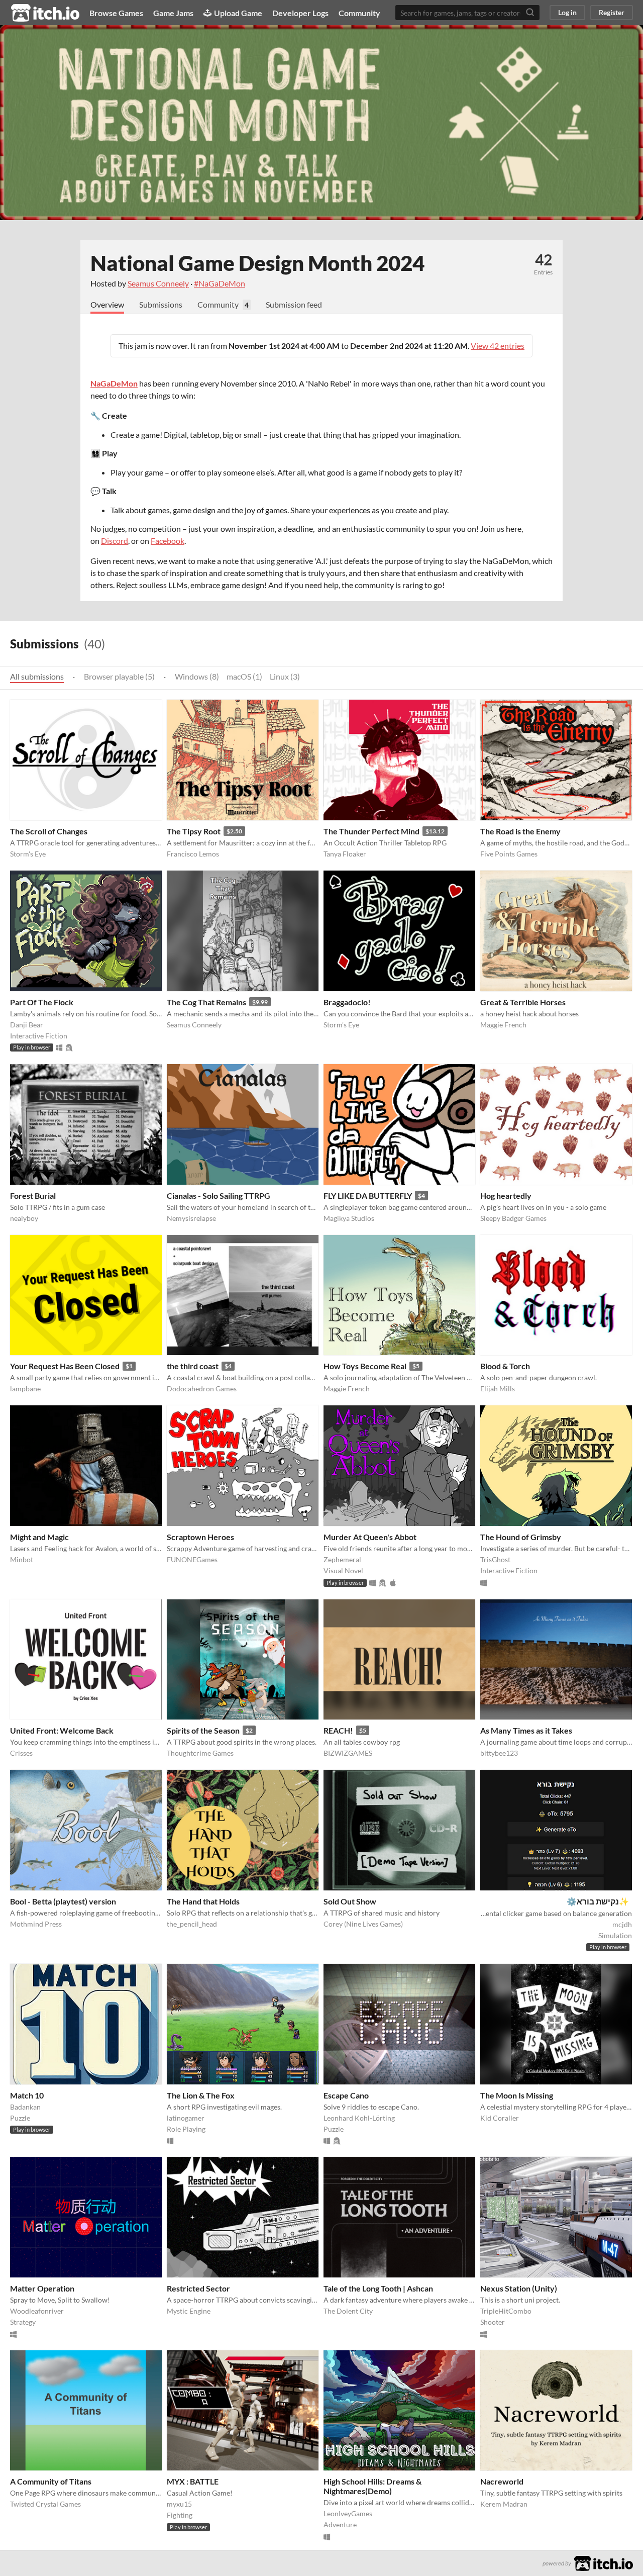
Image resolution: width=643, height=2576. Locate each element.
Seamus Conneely (158, 283)
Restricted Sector (198, 2288)
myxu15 (179, 2504)
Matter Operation (42, 2288)
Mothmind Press (36, 1924)
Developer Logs (300, 13)
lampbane (25, 1389)
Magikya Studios (349, 1218)
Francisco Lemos (193, 854)
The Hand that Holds (203, 1901)
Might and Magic (39, 1537)
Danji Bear (27, 1025)
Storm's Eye (28, 854)
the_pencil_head (192, 1924)
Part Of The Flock (42, 1002)
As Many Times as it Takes (526, 1730)
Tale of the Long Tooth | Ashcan (378, 2288)
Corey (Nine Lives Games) (363, 1924)
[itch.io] (604, 2562)
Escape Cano (346, 2095)
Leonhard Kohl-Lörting (359, 2118)
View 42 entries (498, 346)
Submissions (161, 304)
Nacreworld (502, 2481)
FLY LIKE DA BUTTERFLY (368, 1196)
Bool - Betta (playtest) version (63, 1901)
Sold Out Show (350, 1901)
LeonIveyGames (348, 2513)
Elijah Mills (498, 1389)
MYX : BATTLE (193, 2481)
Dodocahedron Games (202, 1389)
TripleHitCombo (506, 2311)
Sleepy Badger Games (513, 1218)
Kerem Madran (504, 2504)
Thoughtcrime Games (200, 1753)
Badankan (25, 2107)
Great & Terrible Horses (523, 1002)
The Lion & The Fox (201, 2095)
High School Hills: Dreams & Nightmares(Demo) (372, 2486)
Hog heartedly (506, 1196)
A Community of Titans (51, 2481)
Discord (115, 541)
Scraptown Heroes (200, 1537)
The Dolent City (348, 2311)
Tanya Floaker (345, 854)
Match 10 (27, 2095)
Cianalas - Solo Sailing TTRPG (219, 1196)
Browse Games (116, 13)
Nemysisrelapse (191, 1218)
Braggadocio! (347, 1002)
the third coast (193, 1366)
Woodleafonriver (37, 2311)
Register (612, 12)
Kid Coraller (500, 2118)
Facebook (168, 541)
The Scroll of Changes (49, 831)
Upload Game (238, 13)
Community (359, 13)
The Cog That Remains (206, 1002)
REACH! (338, 1730)
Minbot (22, 1559)
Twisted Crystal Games (45, 2504)
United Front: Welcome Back (62, 1730)
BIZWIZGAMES (348, 1753)
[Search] (530, 13)
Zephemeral (342, 1559)
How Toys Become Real (365, 1366)
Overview (107, 304)
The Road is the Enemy (520, 831)
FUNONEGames (192, 1559)
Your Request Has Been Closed (65, 1366)
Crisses (21, 1753)
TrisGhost (495, 1559)
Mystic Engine (189, 2311)
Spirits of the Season (203, 1730)
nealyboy (24, 1218)
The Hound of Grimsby (521, 1537)
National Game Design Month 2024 (257, 263)
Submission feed (294, 304)
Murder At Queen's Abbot (370, 1537)
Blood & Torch (505, 1366)
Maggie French (503, 1025)
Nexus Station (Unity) (519, 2288)
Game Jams (173, 13)
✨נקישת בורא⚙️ (598, 1901)
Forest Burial (33, 1196)
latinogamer (186, 2118)
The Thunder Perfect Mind (371, 831)
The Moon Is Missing (517, 2095)
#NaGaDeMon (220, 283)
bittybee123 (499, 1753)
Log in (567, 12)
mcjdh (622, 1924)
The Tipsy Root (194, 831)
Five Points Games (509, 854)
